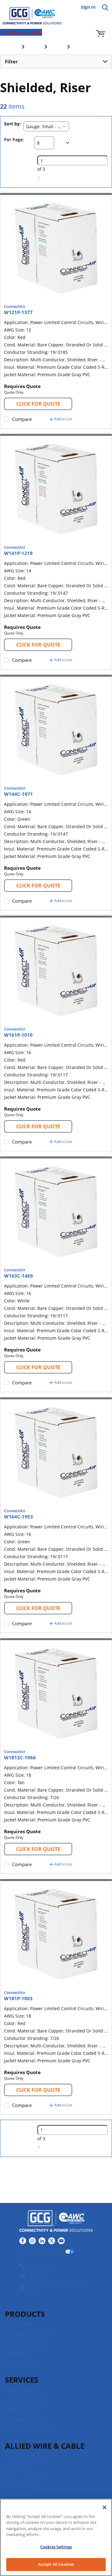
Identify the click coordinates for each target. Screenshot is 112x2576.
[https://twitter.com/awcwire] (52, 2241)
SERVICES (22, 2380)
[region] (56, 2537)
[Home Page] (28, 12)
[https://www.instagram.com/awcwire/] (32, 2241)
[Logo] (56, 2222)
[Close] (105, 2507)
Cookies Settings (56, 2547)
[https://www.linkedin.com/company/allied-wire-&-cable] (42, 2241)
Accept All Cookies (56, 2564)
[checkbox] (7, 419)
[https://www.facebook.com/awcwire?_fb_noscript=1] (23, 2241)
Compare (22, 419)
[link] (39, 178)
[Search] (105, 7)
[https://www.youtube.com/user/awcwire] (61, 2241)
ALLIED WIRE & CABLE (45, 2446)
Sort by (12, 124)
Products (25, 2314)
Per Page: (14, 140)
